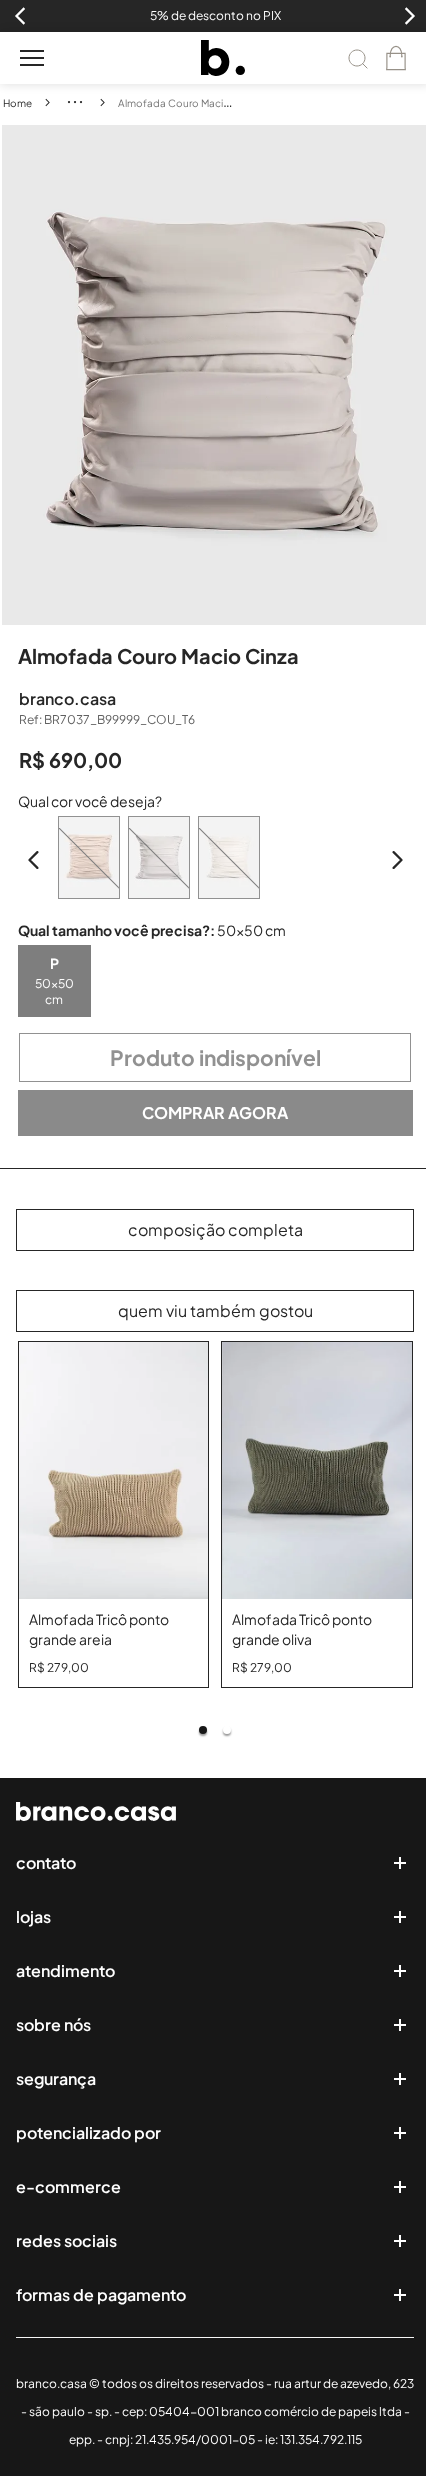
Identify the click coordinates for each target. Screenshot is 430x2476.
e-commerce (68, 2186)
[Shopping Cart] (396, 58)
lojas (33, 1916)
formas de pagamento (101, 2294)
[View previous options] (34, 860)
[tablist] (215, 1730)
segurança (56, 2078)
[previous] (17, 375)
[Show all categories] (75, 102)
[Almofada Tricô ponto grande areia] (114, 1470)
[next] (414, 375)
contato (46, 1862)
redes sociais (66, 2240)
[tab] (203, 1730)
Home (17, 103)
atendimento (65, 1970)
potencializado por (88, 2132)
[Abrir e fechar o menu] (32, 58)
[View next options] (397, 860)
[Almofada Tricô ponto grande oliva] (317, 1470)
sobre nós (53, 2024)
